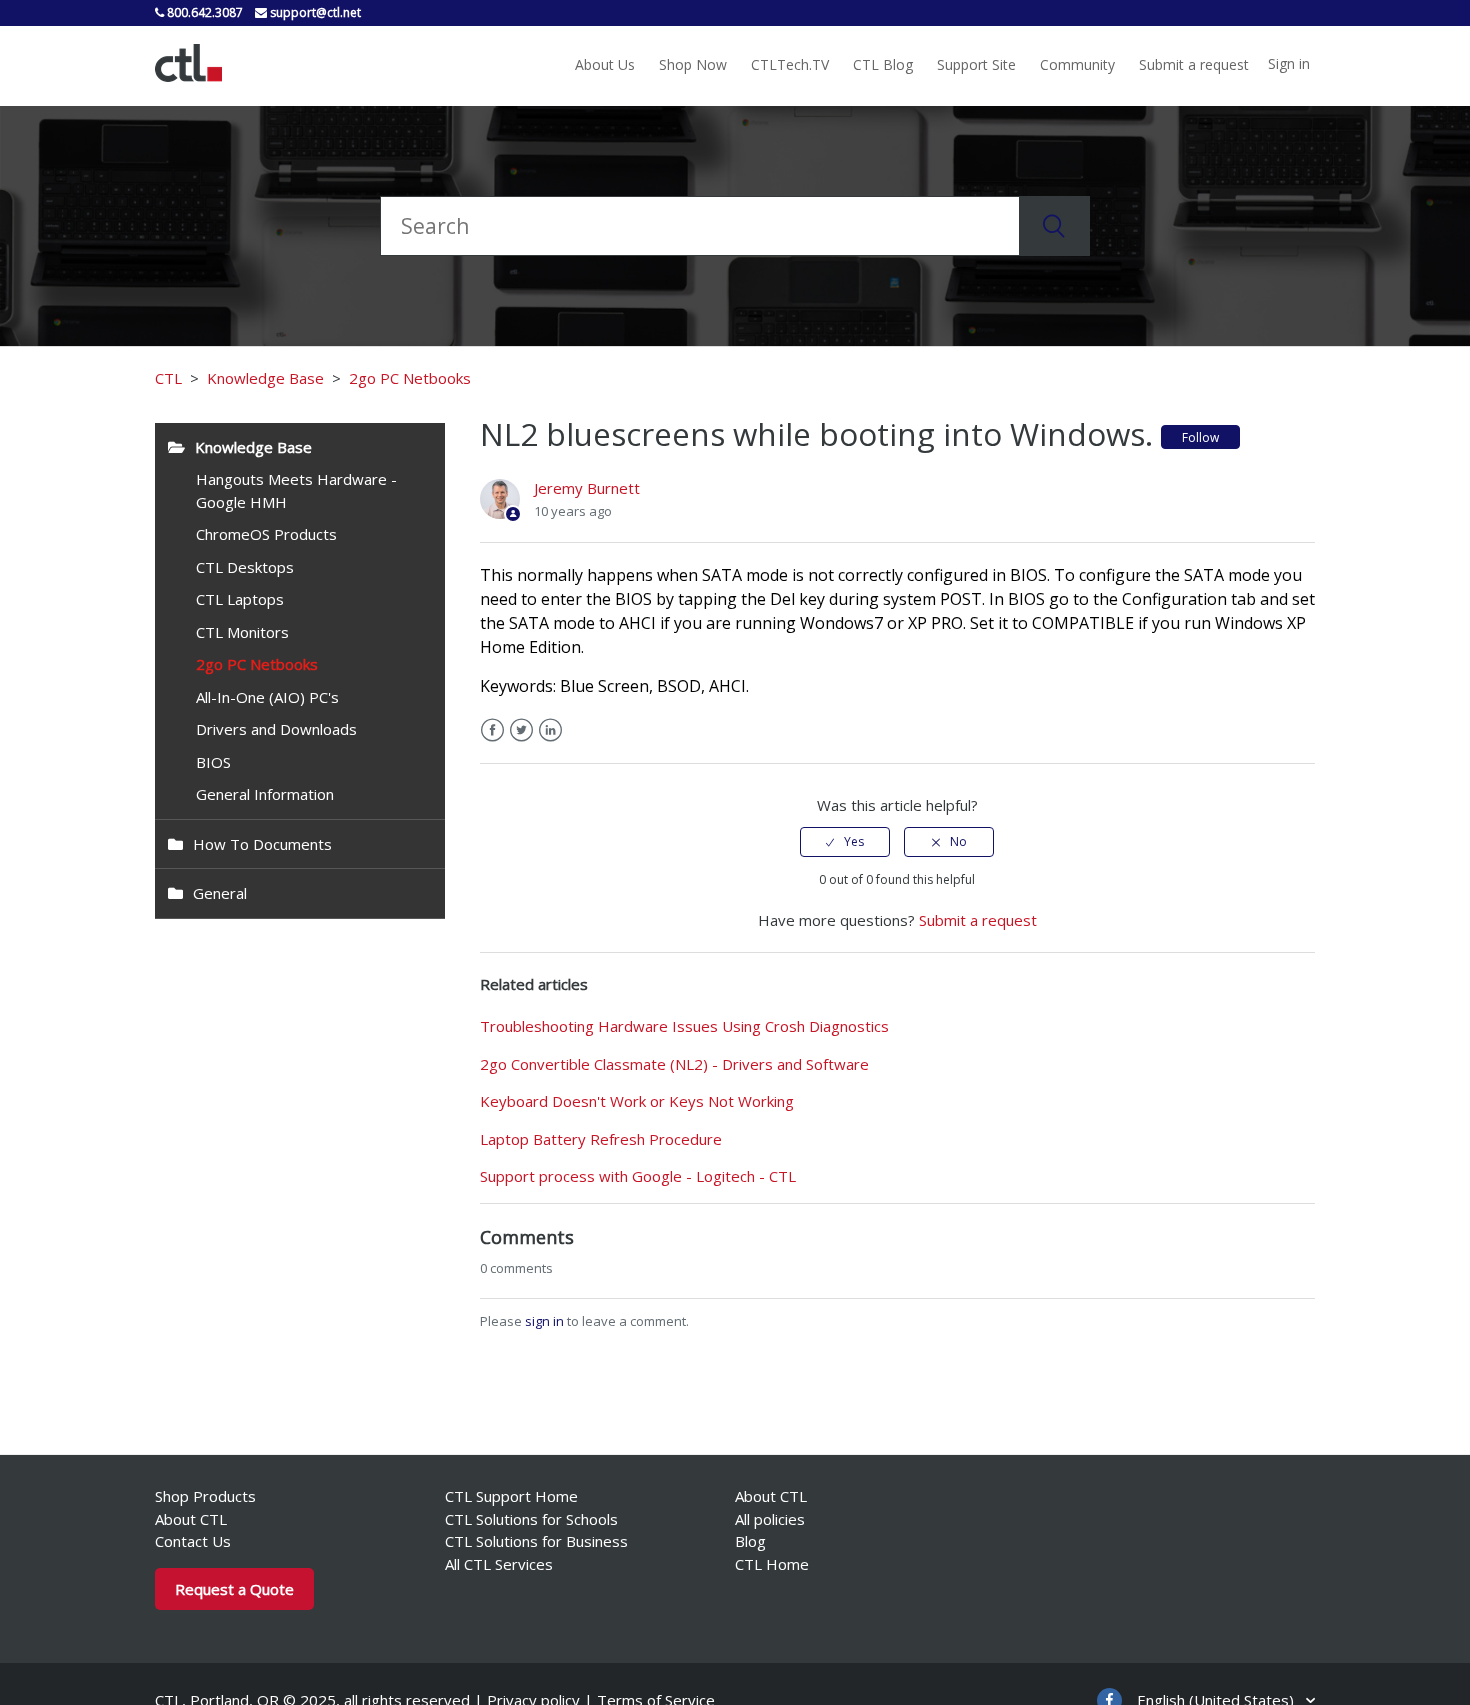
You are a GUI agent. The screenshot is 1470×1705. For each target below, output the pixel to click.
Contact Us (193, 1541)
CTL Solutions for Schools (531, 1519)
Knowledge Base (265, 378)
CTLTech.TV (790, 64)
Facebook (492, 730)
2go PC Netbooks (410, 378)
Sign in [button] (1289, 63)
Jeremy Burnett (587, 488)
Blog (750, 1541)
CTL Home (772, 1564)
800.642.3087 (203, 12)
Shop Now (693, 64)
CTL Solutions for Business (536, 1541)
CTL (168, 378)
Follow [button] (1200, 437)
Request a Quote (234, 1589)
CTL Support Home (511, 1496)
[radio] (845, 842)
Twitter (521, 730)
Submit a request (1194, 64)
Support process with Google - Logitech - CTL (638, 1176)
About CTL (191, 1519)
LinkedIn (550, 730)
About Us (605, 64)
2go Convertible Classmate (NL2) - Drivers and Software (674, 1064)
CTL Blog (883, 64)
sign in (544, 1321)
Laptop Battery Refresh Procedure (601, 1139)
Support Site (976, 64)
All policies (770, 1519)
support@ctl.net (314, 12)
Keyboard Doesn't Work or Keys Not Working (637, 1101)
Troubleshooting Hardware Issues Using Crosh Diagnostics (684, 1026)
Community (1077, 64)
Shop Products (205, 1496)
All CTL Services (499, 1564)
